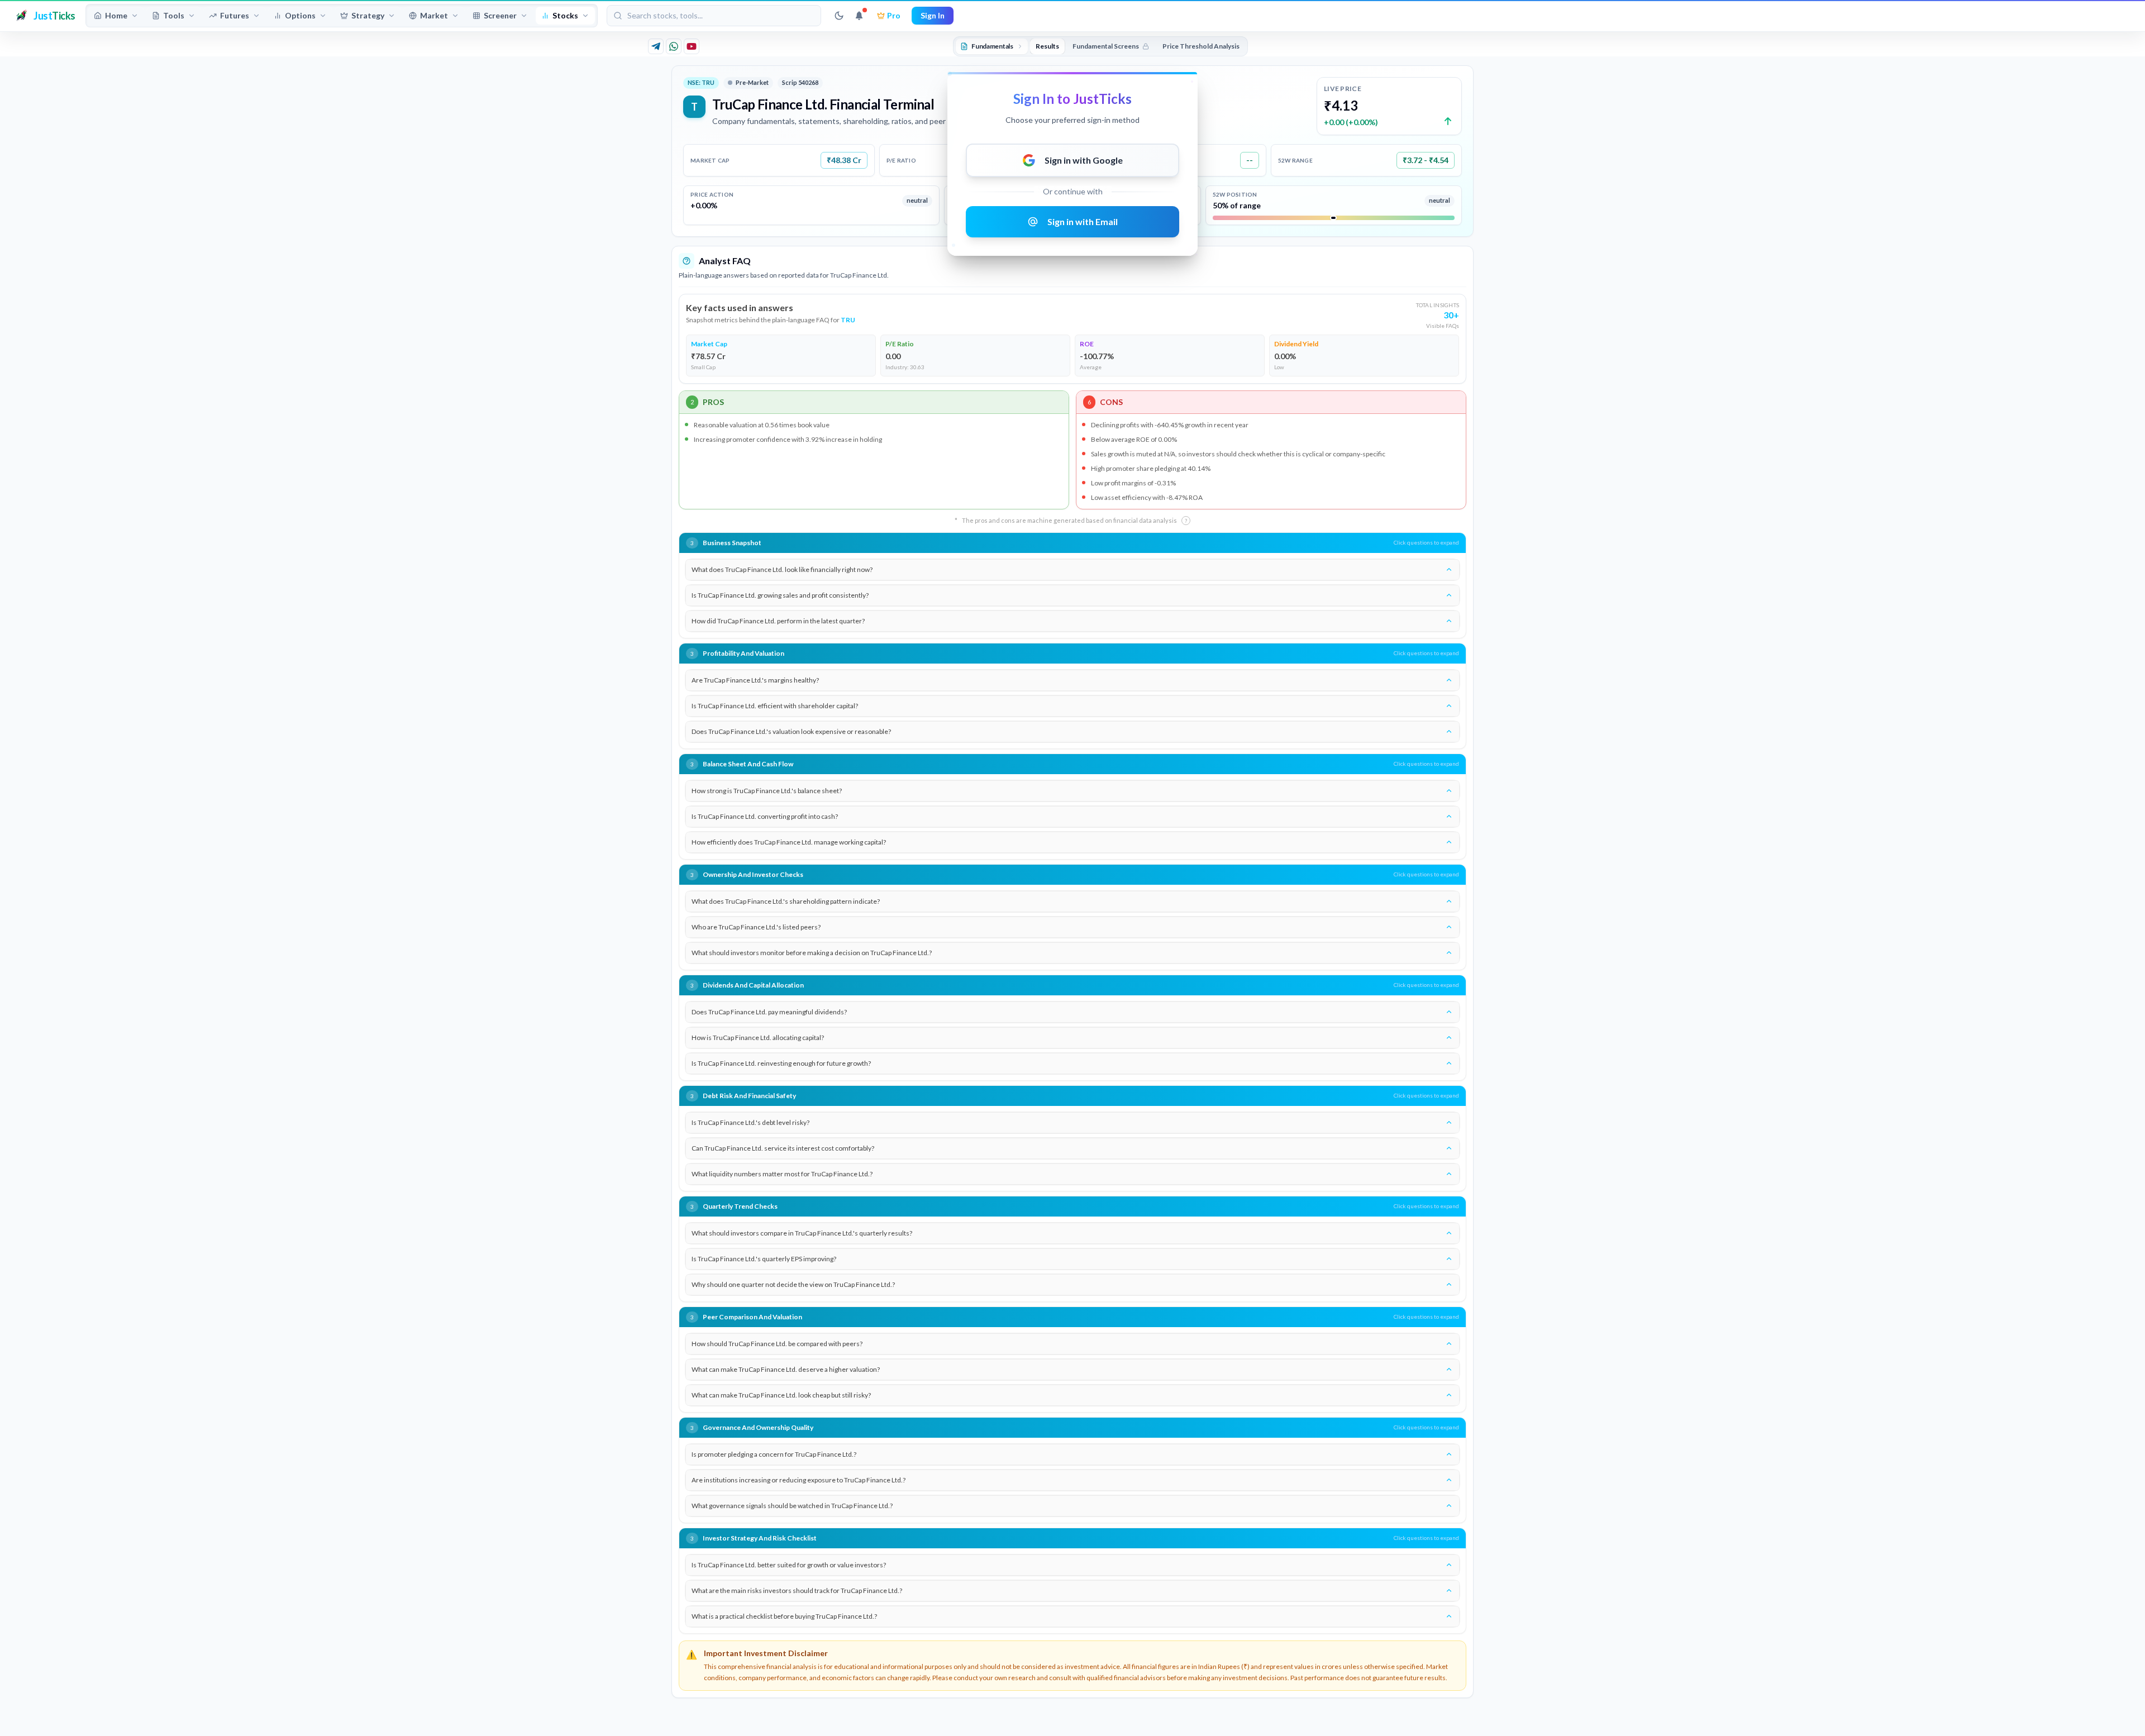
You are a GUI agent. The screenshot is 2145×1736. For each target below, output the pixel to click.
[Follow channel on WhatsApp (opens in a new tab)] (674, 46)
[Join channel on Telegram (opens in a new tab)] (656, 46)
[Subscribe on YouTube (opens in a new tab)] (692, 46)
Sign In (933, 15)
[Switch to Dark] (839, 16)
